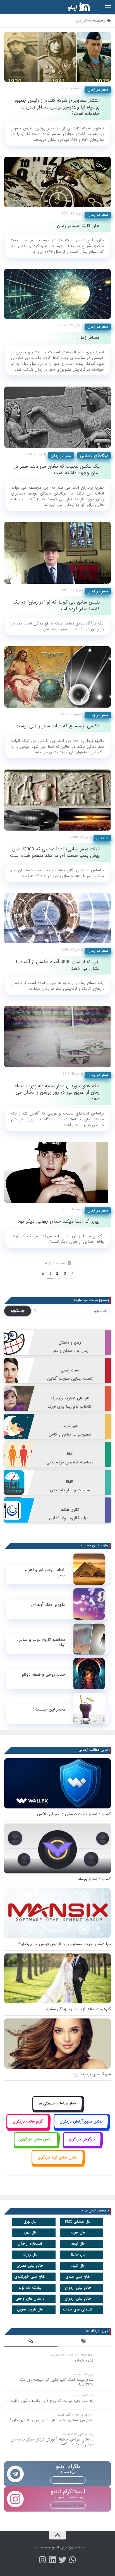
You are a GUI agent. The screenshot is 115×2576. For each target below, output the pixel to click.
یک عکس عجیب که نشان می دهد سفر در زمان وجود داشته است (57, 470)
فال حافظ (78, 2255)
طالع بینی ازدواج (78, 2288)
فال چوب (78, 2233)
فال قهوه (30, 2233)
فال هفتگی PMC (78, 2222)
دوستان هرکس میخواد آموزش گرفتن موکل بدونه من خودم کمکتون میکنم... (52, 2442)
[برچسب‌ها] (84, 2342)
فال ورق (30, 2222)
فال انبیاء (78, 2266)
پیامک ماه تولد (30, 2288)
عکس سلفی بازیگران (36, 2139)
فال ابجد (78, 2244)
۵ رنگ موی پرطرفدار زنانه (91, 2074)
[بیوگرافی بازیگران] (82, 2146)
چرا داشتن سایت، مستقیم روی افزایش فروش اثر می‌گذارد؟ (64, 1944)
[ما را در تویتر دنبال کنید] (63, 2560)
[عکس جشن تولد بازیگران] (57, 2164)
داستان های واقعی (30, 2299)
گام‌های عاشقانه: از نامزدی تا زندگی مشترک (78, 2009)
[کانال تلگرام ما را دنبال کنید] (73, 2560)
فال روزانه (30, 2255)
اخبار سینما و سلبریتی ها (57, 2103)
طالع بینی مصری (30, 2266)
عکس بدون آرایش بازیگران (81, 2122)
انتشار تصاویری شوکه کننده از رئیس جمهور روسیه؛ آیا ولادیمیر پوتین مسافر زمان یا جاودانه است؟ (57, 107)
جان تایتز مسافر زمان (78, 226)
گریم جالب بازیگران (28, 2122)
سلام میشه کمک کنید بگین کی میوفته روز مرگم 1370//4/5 (56, 2382)
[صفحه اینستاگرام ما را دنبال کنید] (42, 2560)
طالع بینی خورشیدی (30, 2277)
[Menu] (108, 7)
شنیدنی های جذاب (78, 2310)
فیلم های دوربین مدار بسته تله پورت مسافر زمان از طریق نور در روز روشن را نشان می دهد (56, 1092)
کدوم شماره (84, 2361)
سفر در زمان (98, 90)
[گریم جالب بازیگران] (28, 2128)
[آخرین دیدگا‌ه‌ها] (31, 2342)
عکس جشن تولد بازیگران (58, 2157)
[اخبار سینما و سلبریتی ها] (58, 2110)
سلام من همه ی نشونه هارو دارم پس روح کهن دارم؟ (52, 2420)
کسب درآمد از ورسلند (94, 1879)
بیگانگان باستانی (94, 455)
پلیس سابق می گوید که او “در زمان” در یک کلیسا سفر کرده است (56, 606)
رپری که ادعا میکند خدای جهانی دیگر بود (58, 1221)
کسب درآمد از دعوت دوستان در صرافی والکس (74, 1814)
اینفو (56, 2547)
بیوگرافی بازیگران (82, 2139)
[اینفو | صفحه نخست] (74, 7)
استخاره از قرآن (30, 2244)
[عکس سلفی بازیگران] (36, 2146)
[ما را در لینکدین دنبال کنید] (52, 2560)
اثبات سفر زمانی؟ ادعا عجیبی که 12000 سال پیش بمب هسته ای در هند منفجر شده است (55, 852)
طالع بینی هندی (78, 2277)
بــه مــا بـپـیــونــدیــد (68, 2480)
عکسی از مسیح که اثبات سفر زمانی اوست (58, 726)
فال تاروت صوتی (30, 2310)
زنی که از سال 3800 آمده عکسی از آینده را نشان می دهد (58, 965)
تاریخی (102, 838)
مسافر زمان (88, 338)
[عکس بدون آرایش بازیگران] (81, 2128)
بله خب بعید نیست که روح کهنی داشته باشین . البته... (50, 2401)
